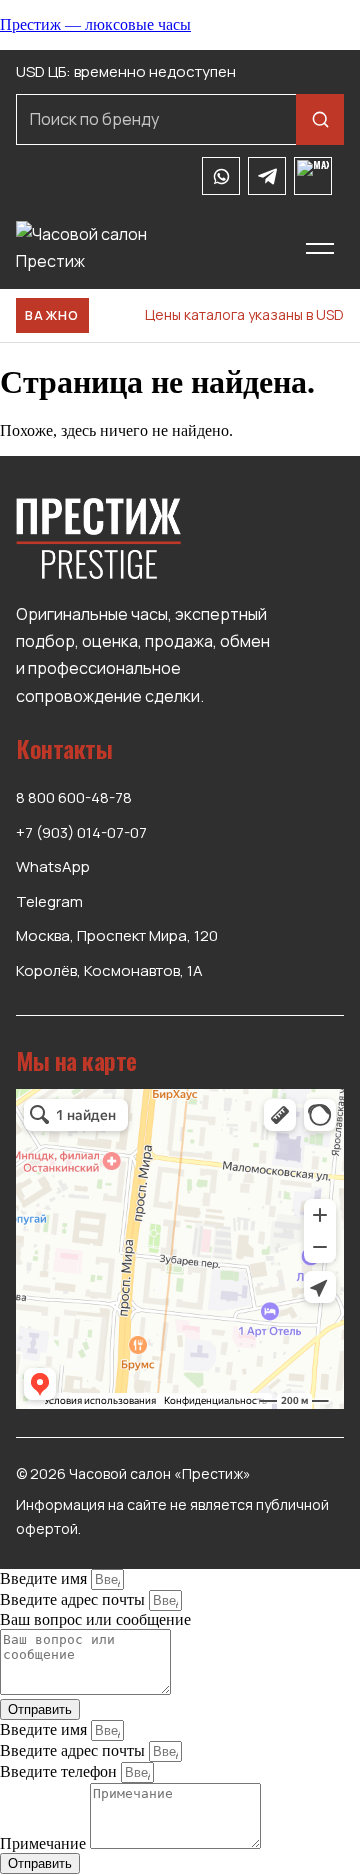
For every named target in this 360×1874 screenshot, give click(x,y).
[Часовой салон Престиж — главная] (145, 248)
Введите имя (45, 1578)
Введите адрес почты (74, 1599)
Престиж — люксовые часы (95, 24)
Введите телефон (60, 1771)
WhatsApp (53, 866)
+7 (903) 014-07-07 (81, 832)
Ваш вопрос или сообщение (95, 1619)
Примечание (45, 1843)
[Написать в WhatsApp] (221, 176)
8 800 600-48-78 (74, 797)
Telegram (49, 901)
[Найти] (320, 119)
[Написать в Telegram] (267, 176)
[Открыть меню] (321, 248)
